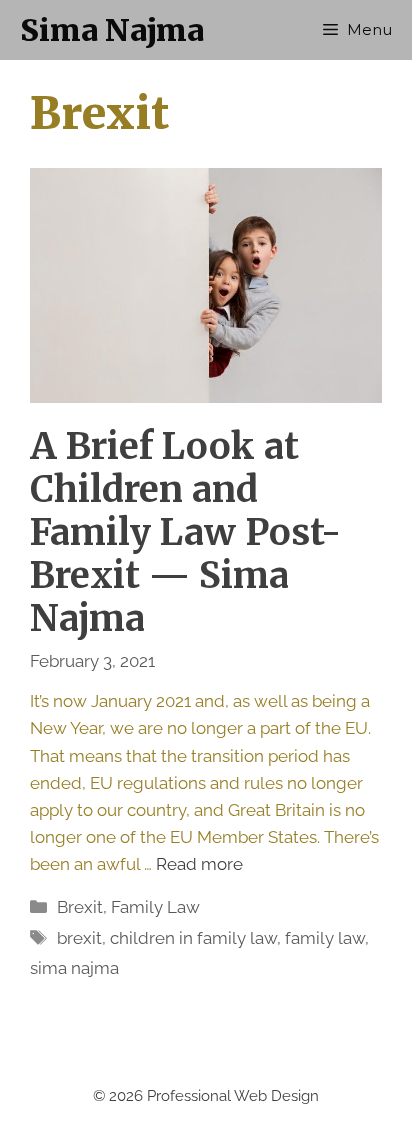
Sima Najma (112, 30)
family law (325, 938)
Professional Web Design (233, 1096)
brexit (79, 938)
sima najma (74, 968)
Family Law (155, 907)
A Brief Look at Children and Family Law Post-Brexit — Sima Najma (185, 533)
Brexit (80, 907)
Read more (199, 864)
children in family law (193, 938)
